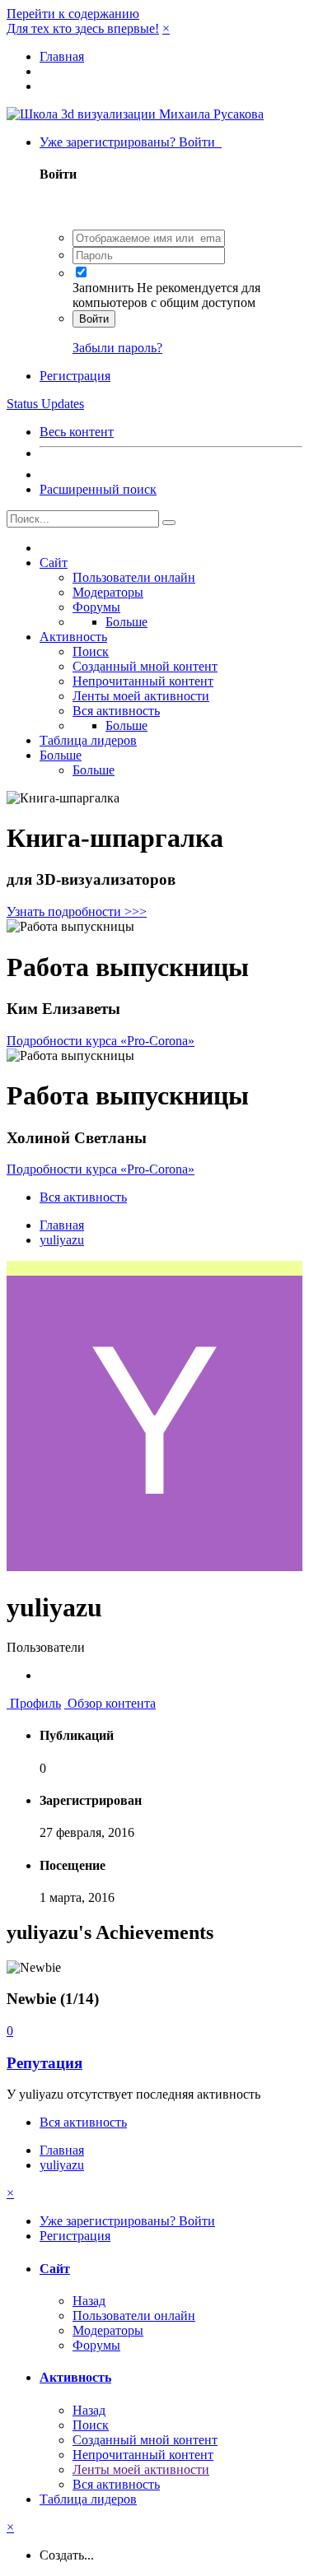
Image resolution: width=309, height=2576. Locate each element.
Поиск (91, 651)
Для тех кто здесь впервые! (83, 28)
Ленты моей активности (141, 696)
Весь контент (77, 432)
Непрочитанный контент (143, 681)
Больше (126, 622)
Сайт (54, 563)
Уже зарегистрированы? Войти (131, 142)
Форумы (96, 607)
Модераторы (108, 592)
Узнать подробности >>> (77, 911)
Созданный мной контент (145, 666)
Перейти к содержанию (73, 14)
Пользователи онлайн (134, 577)
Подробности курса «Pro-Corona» (101, 1041)
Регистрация (75, 376)
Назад (89, 2301)
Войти (94, 319)
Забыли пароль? (117, 348)
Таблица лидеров (88, 740)
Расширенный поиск (98, 489)
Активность (73, 637)
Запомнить (103, 288)
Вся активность (116, 711)
